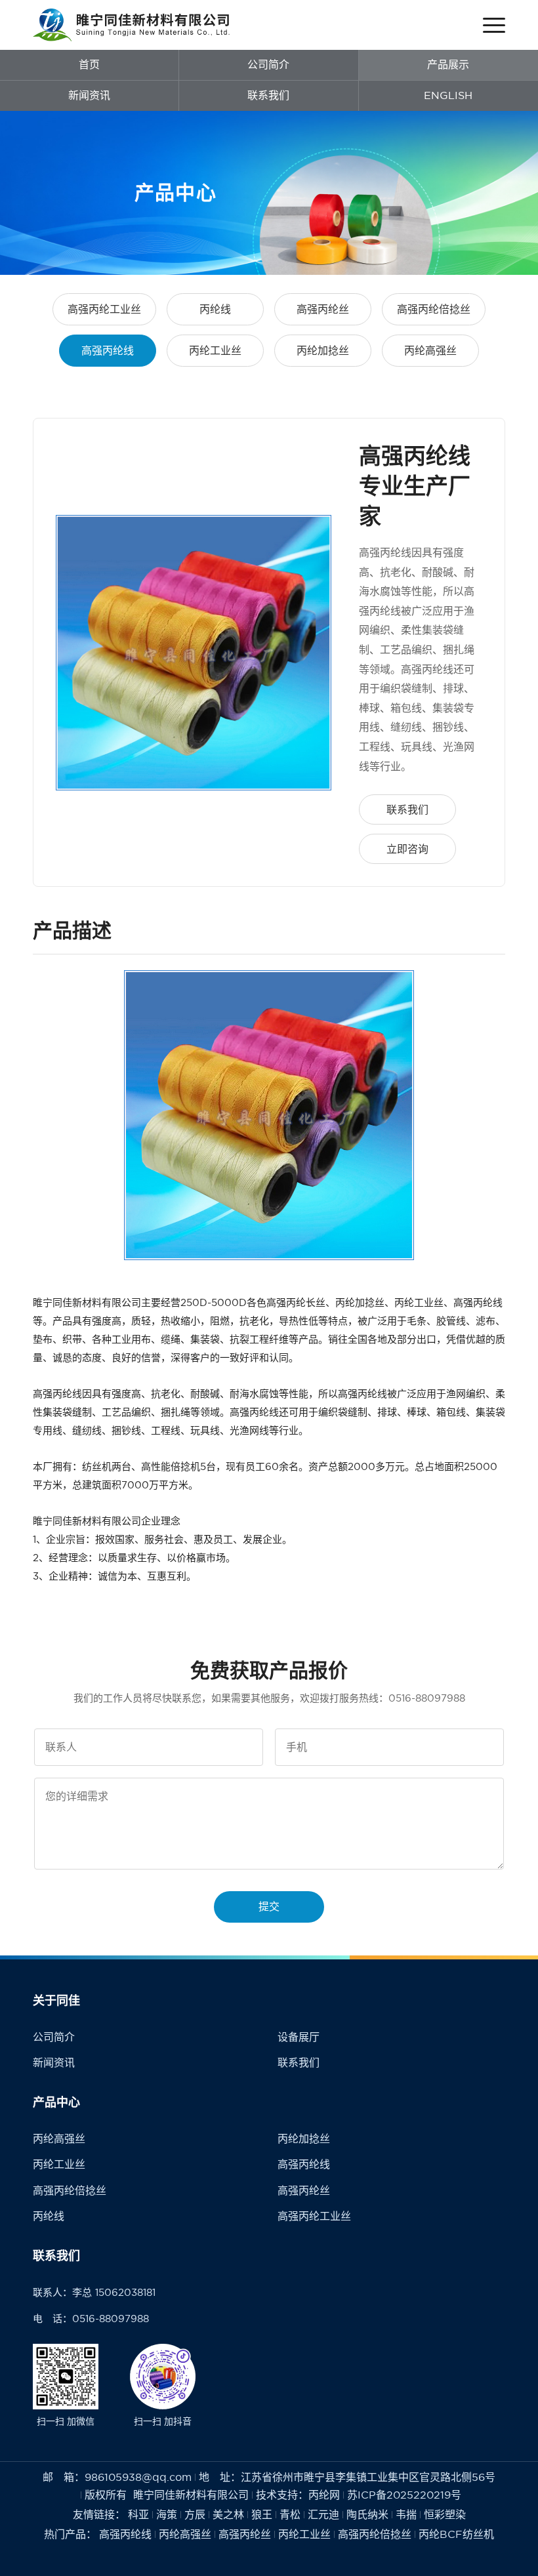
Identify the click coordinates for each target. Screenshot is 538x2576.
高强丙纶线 (108, 350)
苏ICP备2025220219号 (404, 2495)
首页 (89, 64)
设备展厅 (299, 2037)
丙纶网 (324, 2495)
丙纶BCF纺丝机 (456, 2534)
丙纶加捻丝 (323, 350)
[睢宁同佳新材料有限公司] (131, 25)
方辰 (195, 2514)
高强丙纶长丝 (296, 1302)
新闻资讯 (89, 95)
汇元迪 (323, 2514)
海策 (167, 2514)
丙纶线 (215, 309)
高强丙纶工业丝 (104, 309)
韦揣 (406, 2514)
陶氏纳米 (367, 2514)
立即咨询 (407, 849)
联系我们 (268, 95)
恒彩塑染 (445, 2514)
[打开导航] (494, 25)
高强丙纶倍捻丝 (434, 309)
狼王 (262, 2514)
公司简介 (268, 64)
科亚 (138, 2514)
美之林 (228, 2514)
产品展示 (448, 64)
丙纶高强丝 (430, 350)
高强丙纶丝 (323, 309)
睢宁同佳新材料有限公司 (87, 1302)
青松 (290, 2514)
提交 (269, 1906)
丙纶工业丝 (215, 350)
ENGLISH (448, 95)
